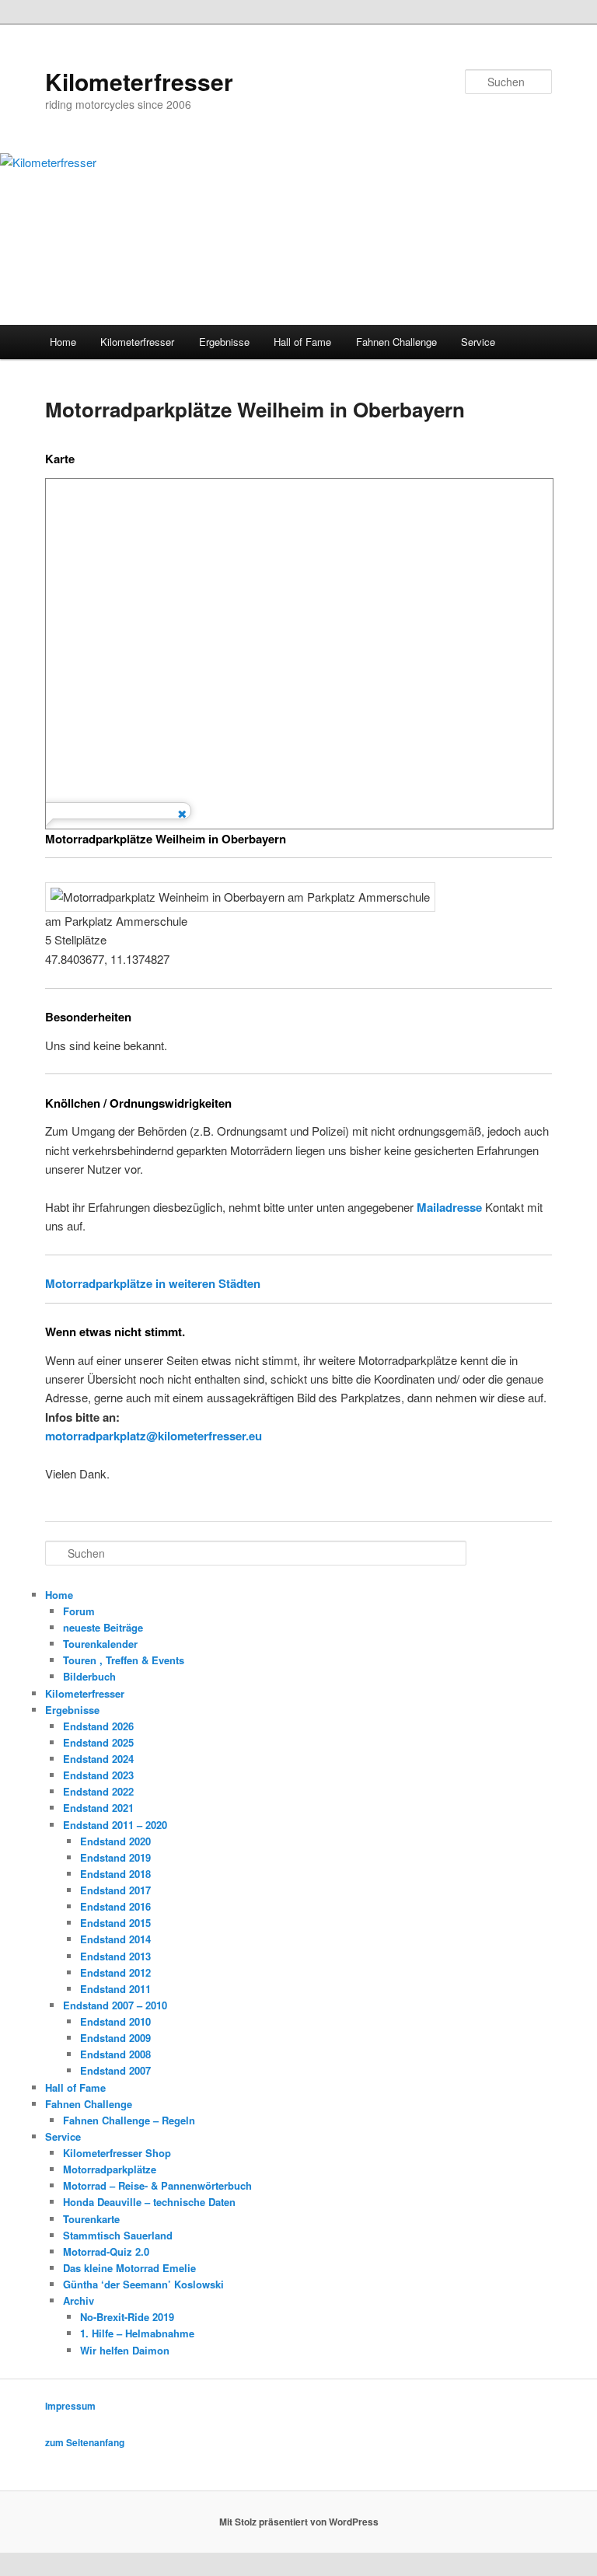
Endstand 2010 (115, 2021)
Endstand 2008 (115, 2054)
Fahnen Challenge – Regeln (129, 2120)
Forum (79, 1611)
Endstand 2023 (98, 1775)
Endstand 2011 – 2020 (115, 1825)
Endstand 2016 (115, 1906)
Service (478, 342)
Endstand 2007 (115, 2070)
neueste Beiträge (103, 1627)
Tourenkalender (100, 1644)
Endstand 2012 (115, 1972)
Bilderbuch (89, 1676)
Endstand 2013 (115, 1956)
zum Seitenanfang (85, 2442)
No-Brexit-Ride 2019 (127, 2317)
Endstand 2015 (115, 1923)
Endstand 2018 (115, 1874)
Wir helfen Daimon (125, 2350)
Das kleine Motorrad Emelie (129, 2268)
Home (63, 342)
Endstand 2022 (98, 1791)
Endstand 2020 (115, 1841)
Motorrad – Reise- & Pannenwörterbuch (157, 2185)
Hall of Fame (302, 342)
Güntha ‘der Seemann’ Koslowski (143, 2284)
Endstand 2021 (98, 1808)
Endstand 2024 (98, 1759)
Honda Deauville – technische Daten (149, 2202)
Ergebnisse (224, 342)
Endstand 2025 (98, 1742)
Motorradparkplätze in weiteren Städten (153, 1283)
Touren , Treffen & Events (124, 1660)
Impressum (70, 2406)
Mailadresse (449, 1207)
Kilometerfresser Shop (117, 2153)
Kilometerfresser (139, 81)
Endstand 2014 (115, 1939)
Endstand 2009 (115, 2038)
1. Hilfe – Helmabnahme (137, 2333)
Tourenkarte (91, 2219)
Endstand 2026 (98, 1726)
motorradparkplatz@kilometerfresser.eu (154, 1436)
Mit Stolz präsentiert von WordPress (299, 2522)
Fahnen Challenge (396, 342)
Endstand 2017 (115, 1890)
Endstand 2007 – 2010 (115, 2005)
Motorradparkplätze (110, 2169)
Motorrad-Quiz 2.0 (106, 2251)
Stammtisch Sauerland (118, 2235)
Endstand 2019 (115, 1857)
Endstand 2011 (115, 1989)
